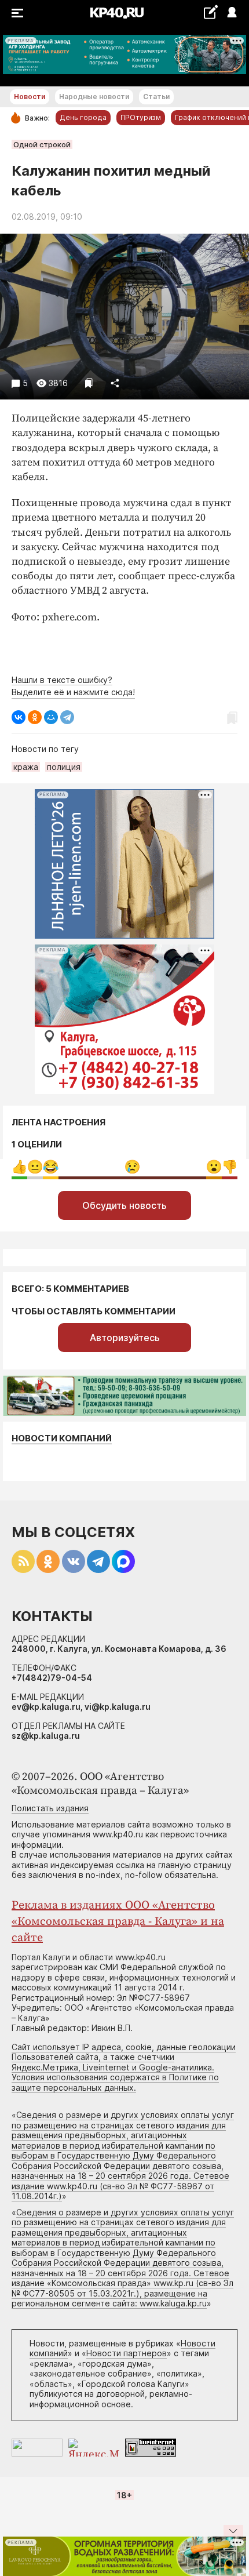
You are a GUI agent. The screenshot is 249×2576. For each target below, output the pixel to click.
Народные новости (94, 97)
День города (83, 117)
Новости (30, 97)
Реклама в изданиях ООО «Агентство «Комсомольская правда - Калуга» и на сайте (118, 1922)
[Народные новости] (210, 12)
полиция (64, 767)
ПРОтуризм (141, 117)
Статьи (156, 97)
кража (26, 767)
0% (19, 1167)
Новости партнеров (127, 2353)
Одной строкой (42, 144)
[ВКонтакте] (19, 717)
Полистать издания (50, 1808)
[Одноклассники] (35, 717)
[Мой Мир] (51, 717)
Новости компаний (62, 1438)
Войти (231, 13)
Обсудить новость (124, 1205)
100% (132, 1167)
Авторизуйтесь (125, 1338)
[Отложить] (89, 383)
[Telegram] (67, 717)
